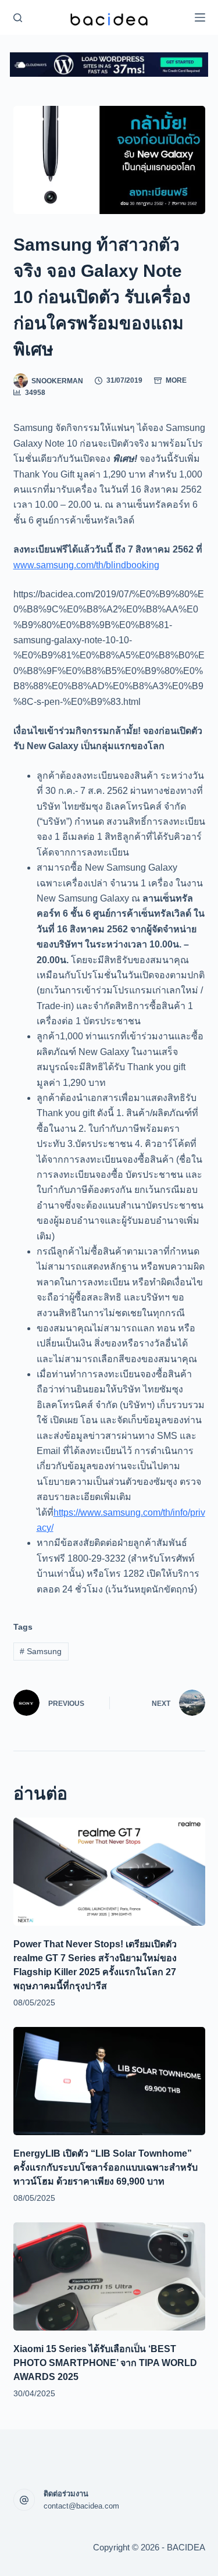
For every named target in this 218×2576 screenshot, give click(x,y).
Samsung (41, 1651)
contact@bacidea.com (81, 2506)
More (176, 380)
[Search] (18, 18)
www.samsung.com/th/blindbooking (86, 565)
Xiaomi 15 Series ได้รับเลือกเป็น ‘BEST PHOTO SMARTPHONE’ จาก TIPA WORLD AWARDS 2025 (105, 2363)
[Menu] (200, 17)
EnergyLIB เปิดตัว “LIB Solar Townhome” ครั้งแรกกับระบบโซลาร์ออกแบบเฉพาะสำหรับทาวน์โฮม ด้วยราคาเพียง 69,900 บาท (106, 2167)
